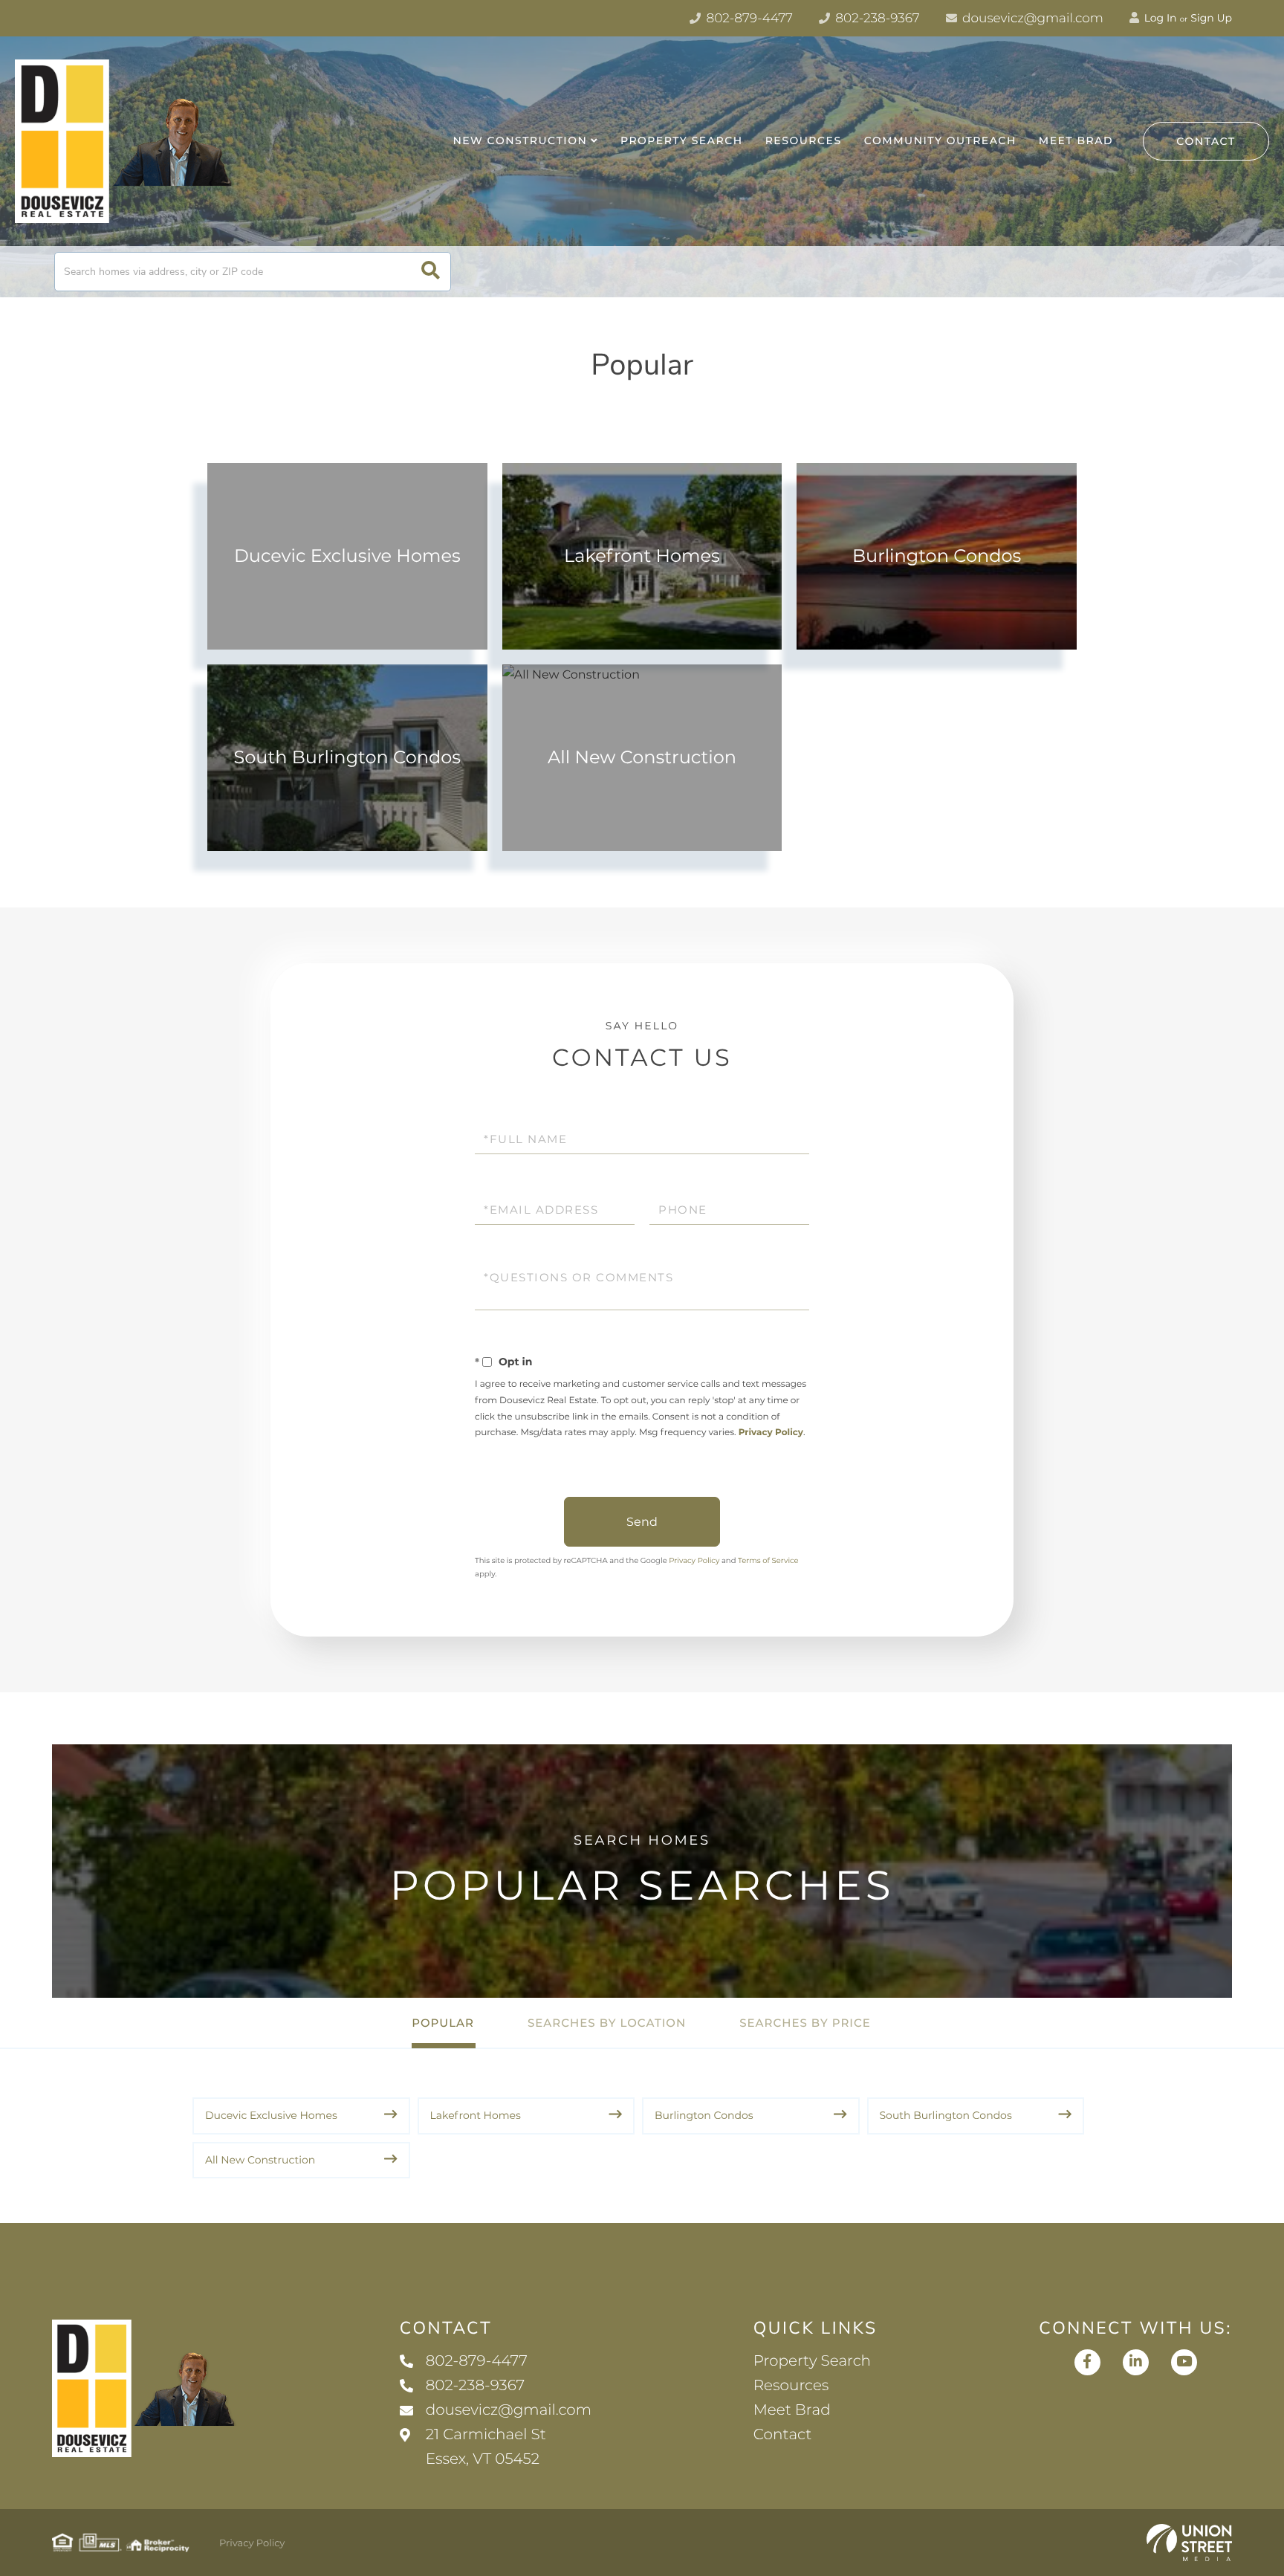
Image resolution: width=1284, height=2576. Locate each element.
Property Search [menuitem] (682, 140)
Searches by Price (805, 2023)
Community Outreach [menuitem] (940, 140)
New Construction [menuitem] (520, 140)
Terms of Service (768, 1560)
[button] (431, 272)
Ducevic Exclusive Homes (347, 556)
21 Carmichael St (486, 2447)
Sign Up (1211, 18)
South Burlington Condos (348, 758)
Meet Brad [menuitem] (1076, 140)
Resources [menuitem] (804, 140)
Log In (1159, 18)
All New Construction (642, 758)
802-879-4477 (748, 19)
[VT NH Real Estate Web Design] (1189, 2543)
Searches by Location (607, 2023)
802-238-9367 (876, 19)
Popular (443, 2023)
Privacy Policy (771, 1433)
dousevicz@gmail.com (1031, 19)
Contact (1206, 141)
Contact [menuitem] (783, 2435)
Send (642, 1522)
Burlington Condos (937, 556)
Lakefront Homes (642, 556)
